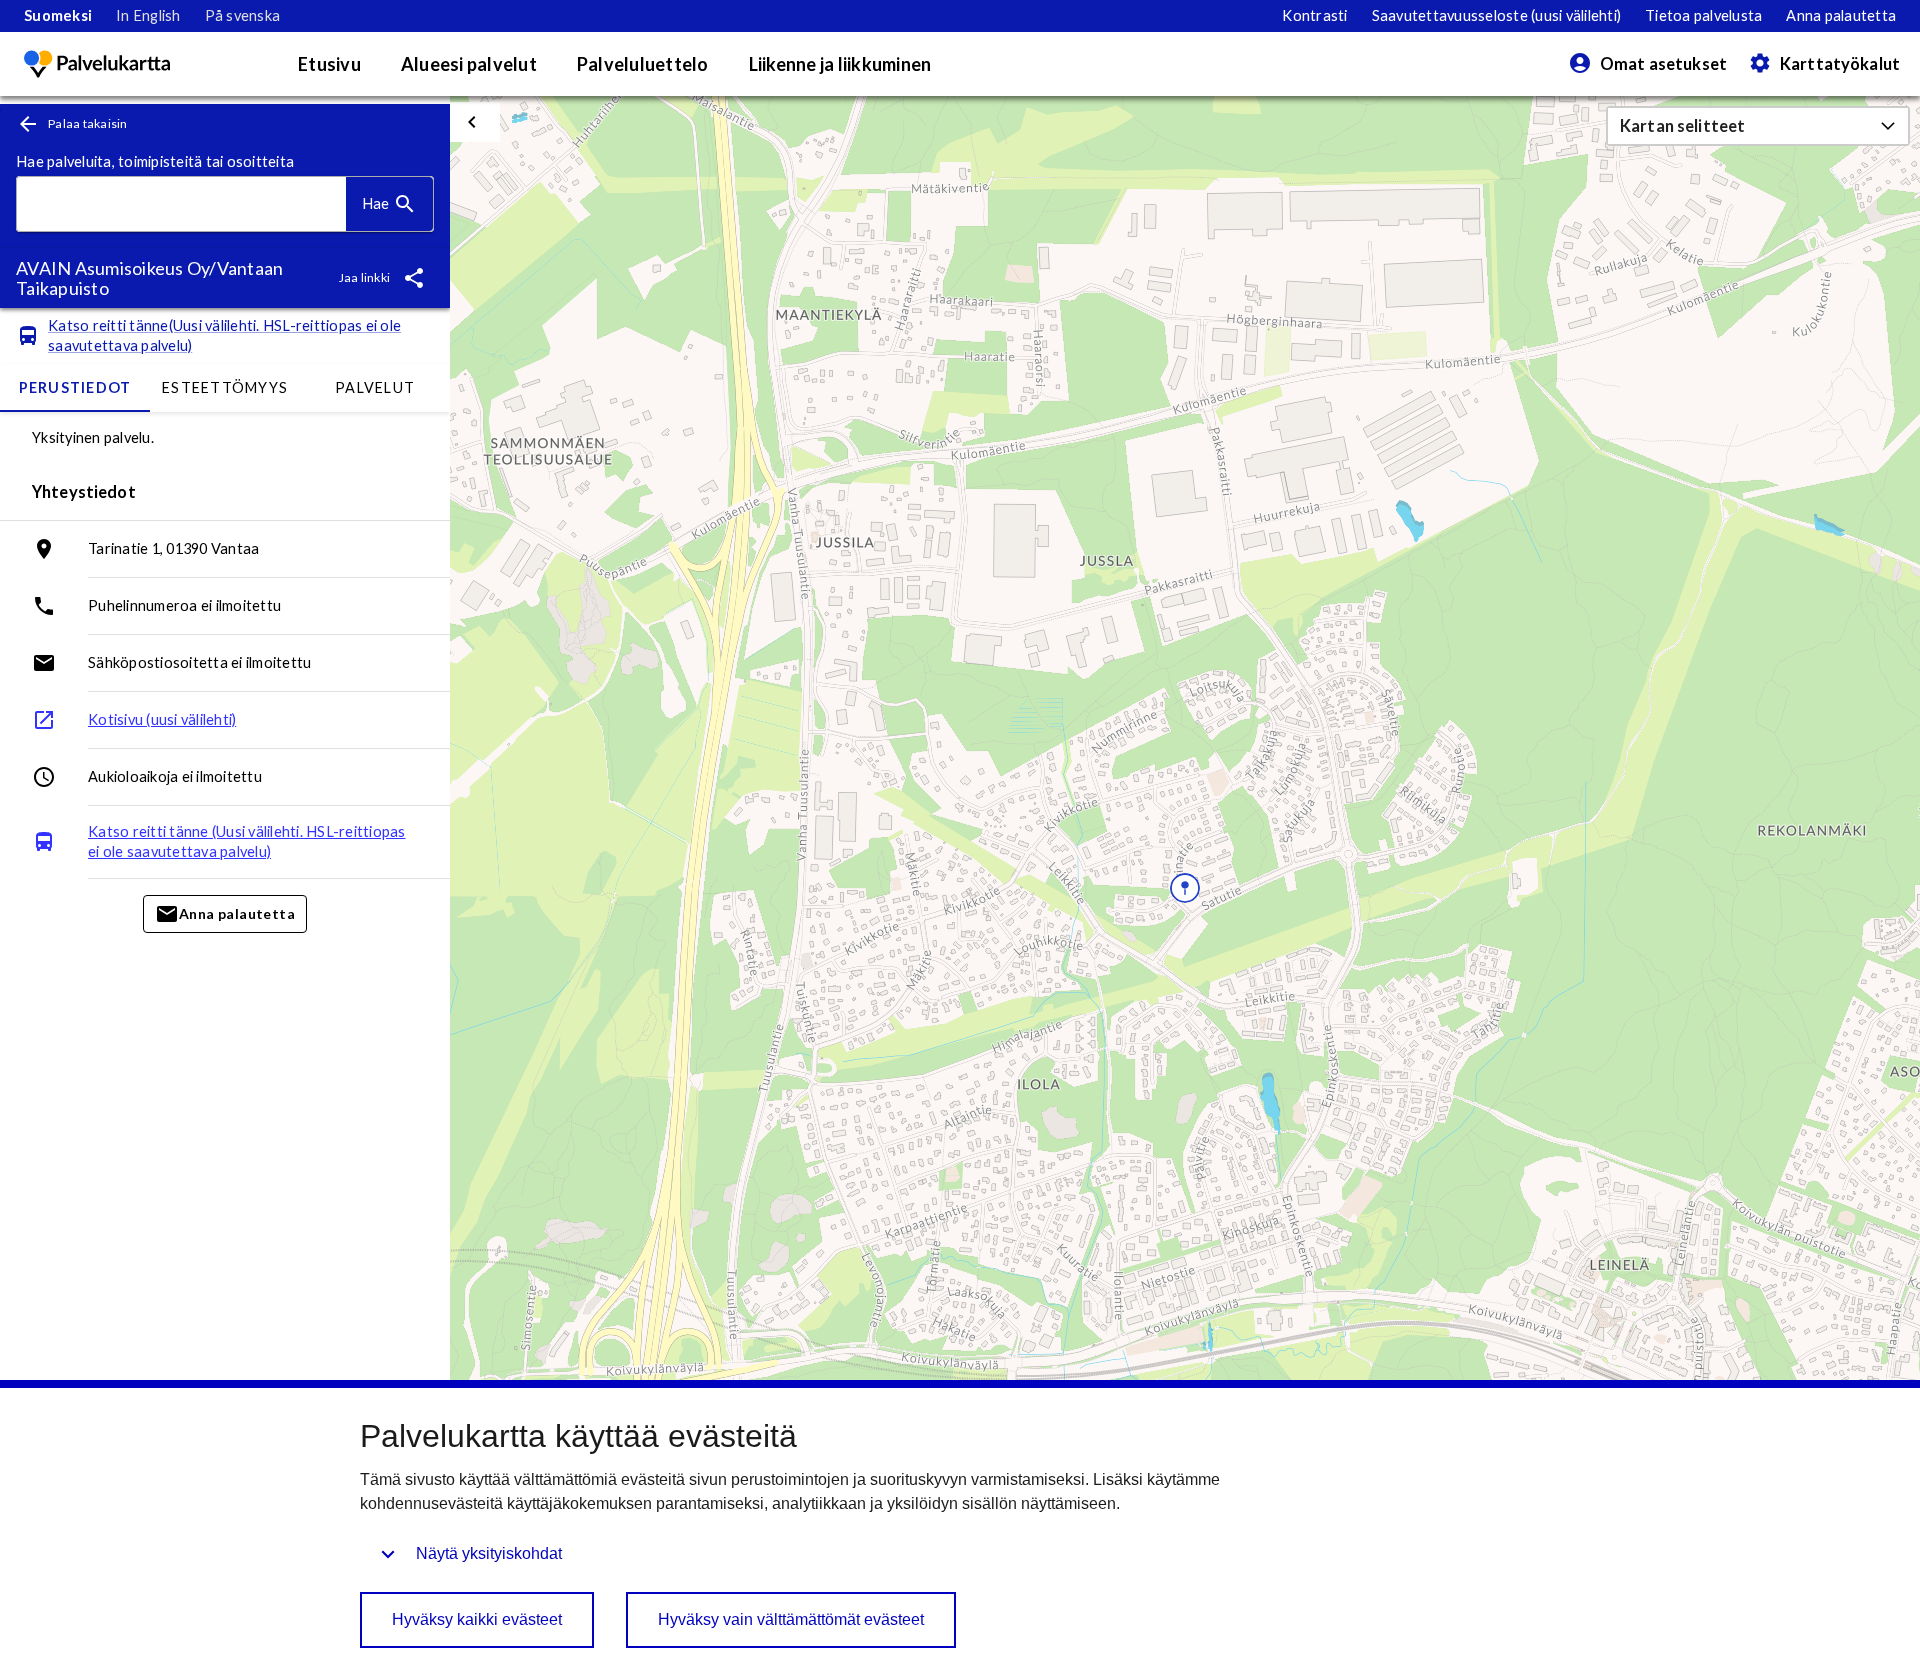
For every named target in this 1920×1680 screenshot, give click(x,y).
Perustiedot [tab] (75, 387)
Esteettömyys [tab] (225, 387)
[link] (58, 16)
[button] (1758, 126)
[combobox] (181, 204)
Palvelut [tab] (375, 387)
